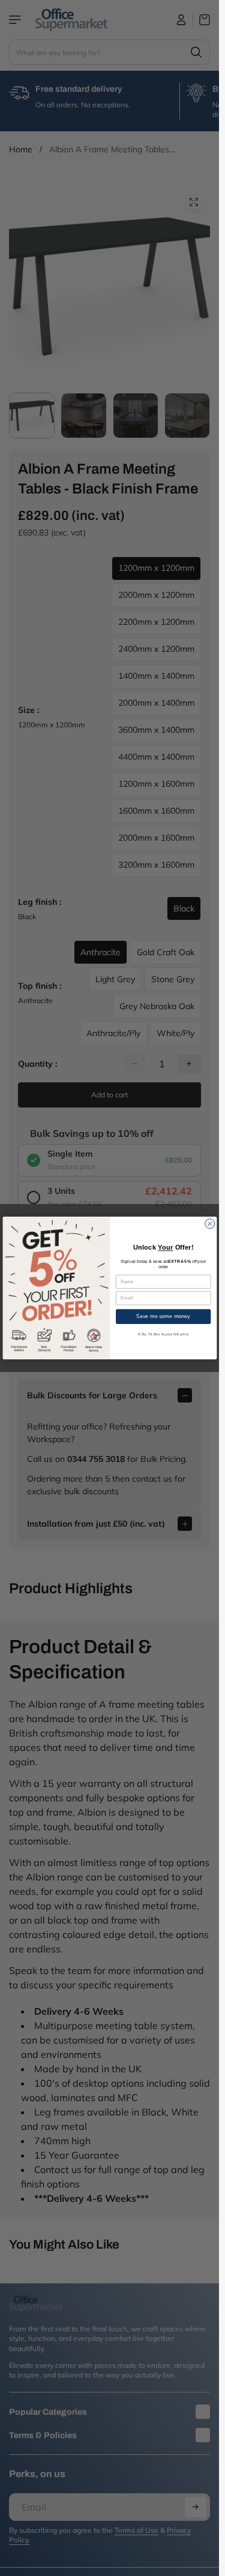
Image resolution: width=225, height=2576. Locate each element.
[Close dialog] (209, 1224)
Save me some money (163, 1316)
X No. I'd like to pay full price (163, 1334)
